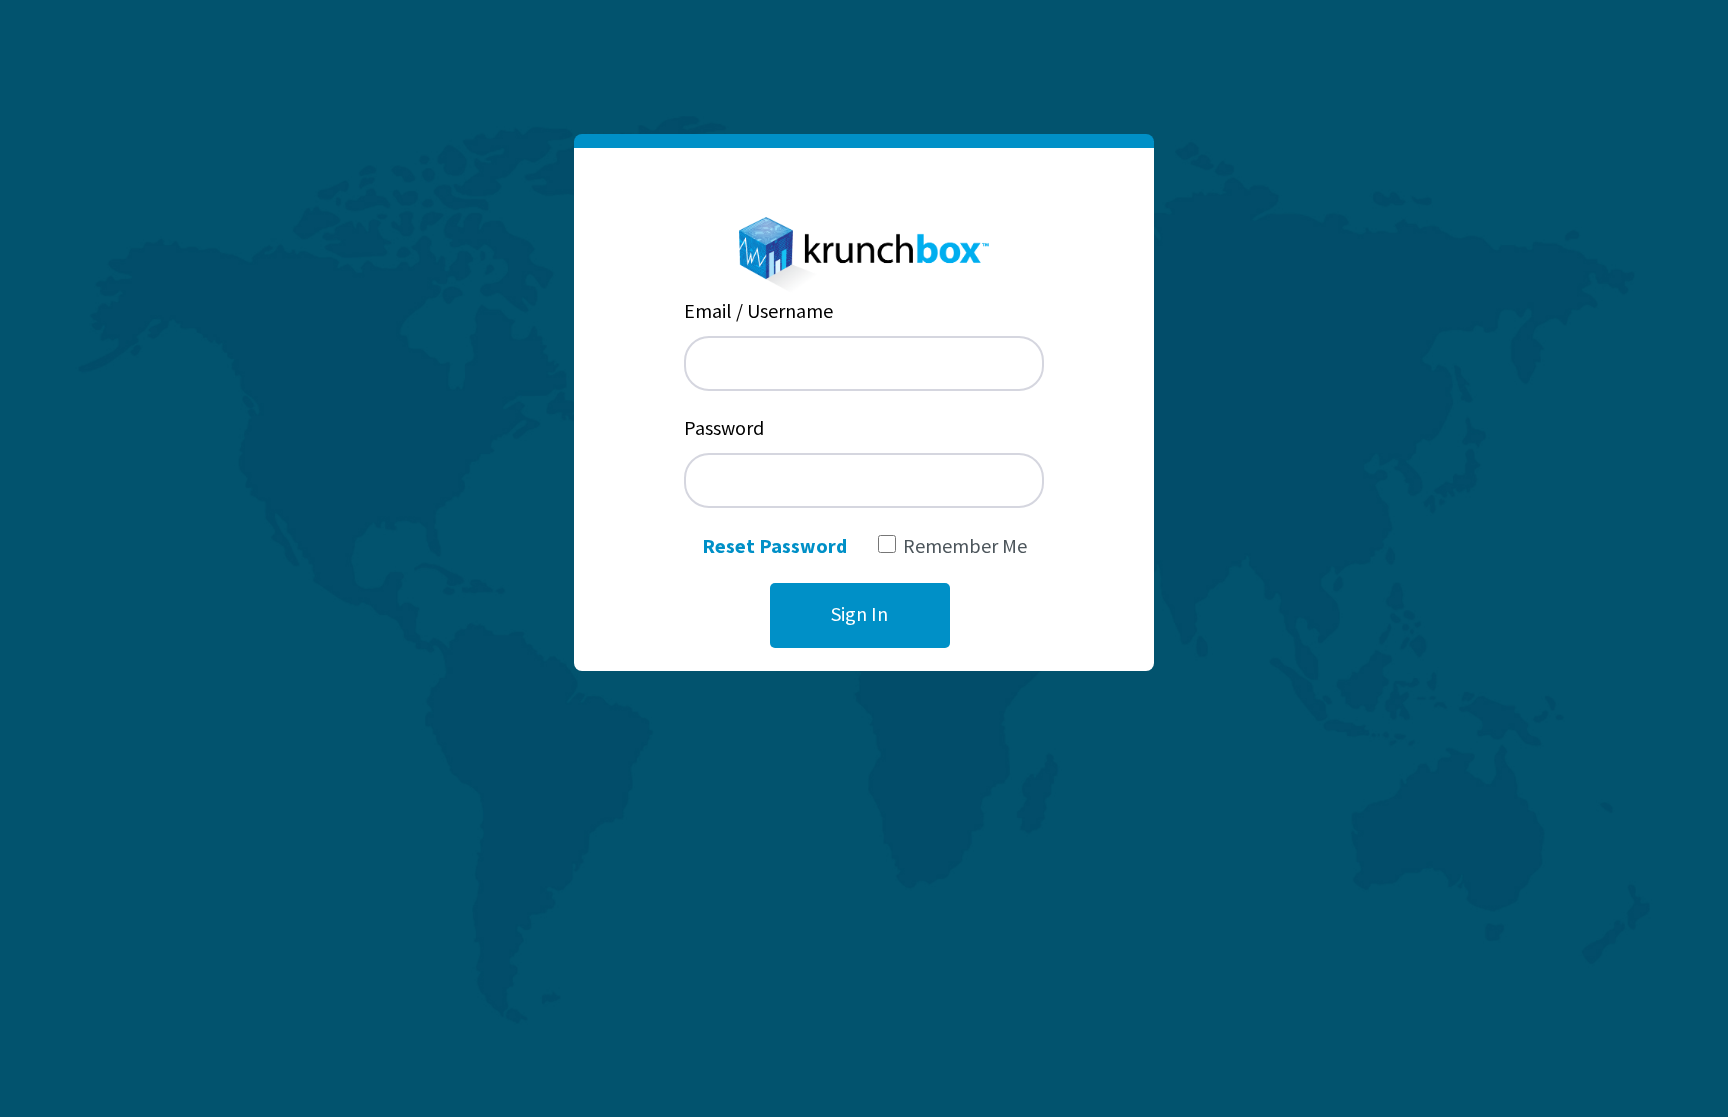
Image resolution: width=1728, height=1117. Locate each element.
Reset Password (774, 545)
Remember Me (965, 545)
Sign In (859, 613)
